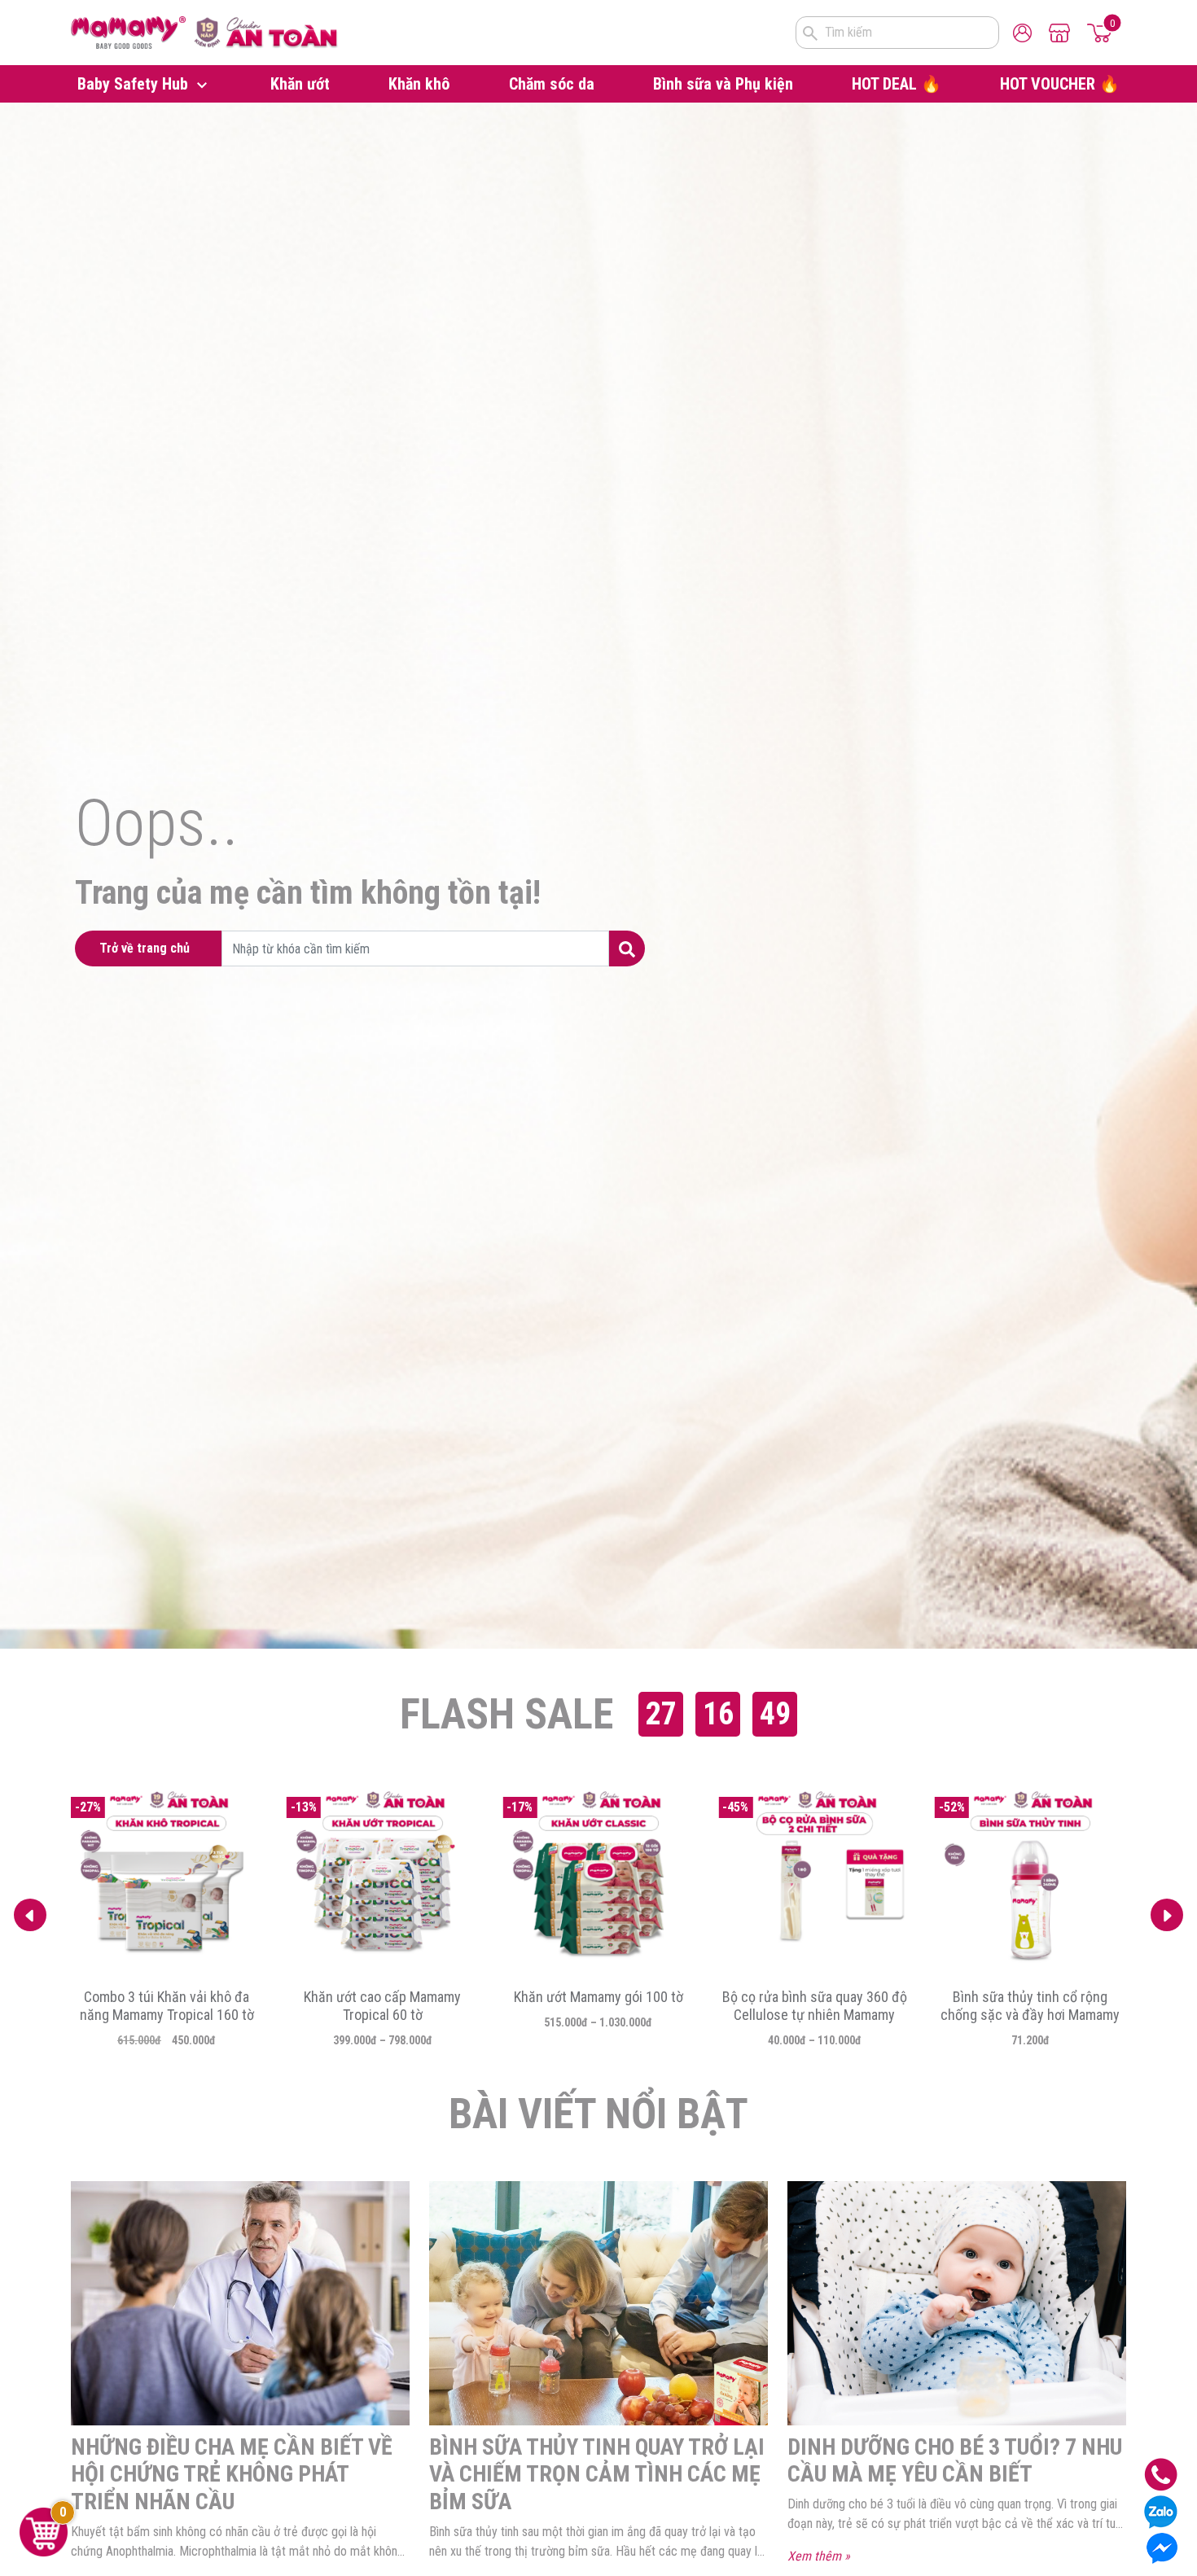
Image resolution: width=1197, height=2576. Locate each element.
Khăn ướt (300, 84)
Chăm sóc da (552, 84)
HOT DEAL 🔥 (897, 84)
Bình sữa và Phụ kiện (723, 84)
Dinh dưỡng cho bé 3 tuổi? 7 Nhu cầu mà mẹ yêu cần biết (955, 2461)
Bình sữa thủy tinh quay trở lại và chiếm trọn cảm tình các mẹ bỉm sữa (597, 2474)
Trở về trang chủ (145, 948)
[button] (1167, 1915)
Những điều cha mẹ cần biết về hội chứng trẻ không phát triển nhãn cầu (232, 2474)
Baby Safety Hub (135, 84)
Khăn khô (419, 84)
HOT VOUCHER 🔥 (1060, 84)
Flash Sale (506, 1714)
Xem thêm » (819, 2556)
